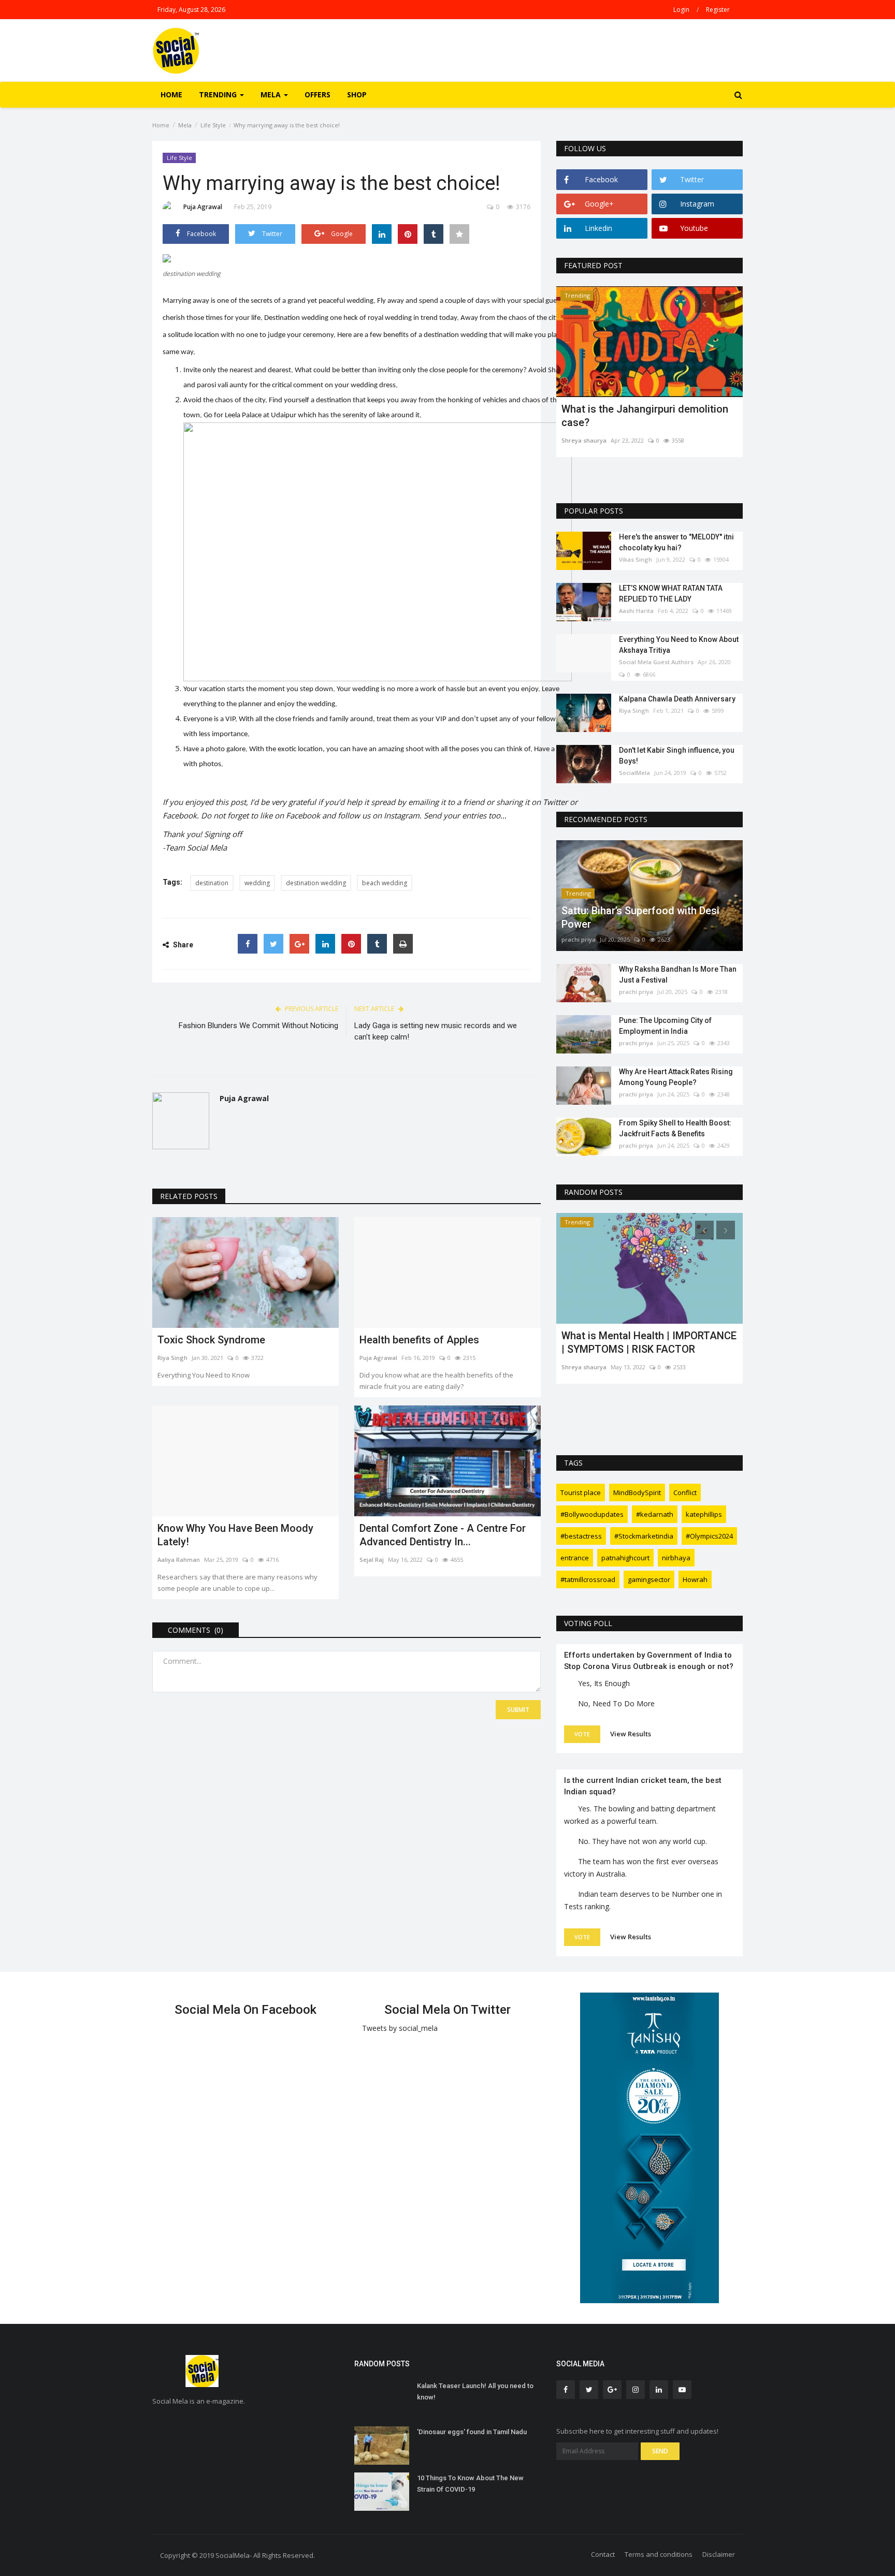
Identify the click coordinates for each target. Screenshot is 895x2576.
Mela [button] (272, 94)
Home (171, 94)
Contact (603, 2554)
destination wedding (316, 883)
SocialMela (634, 773)
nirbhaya (676, 1558)
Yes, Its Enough (604, 1683)
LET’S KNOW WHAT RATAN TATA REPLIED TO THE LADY (671, 594)
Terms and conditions (659, 2554)
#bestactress (581, 1536)
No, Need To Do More (616, 1703)
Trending (577, 295)
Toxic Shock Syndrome (211, 1340)
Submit (518, 1710)
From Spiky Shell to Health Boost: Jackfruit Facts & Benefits (675, 1128)
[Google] (299, 944)
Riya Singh (172, 1358)
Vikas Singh (636, 559)
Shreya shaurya (584, 440)
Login (681, 10)
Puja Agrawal (203, 207)
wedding (257, 883)
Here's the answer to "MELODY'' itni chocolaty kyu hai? (676, 542)
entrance (575, 1558)
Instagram (402, 815)
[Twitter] (273, 944)
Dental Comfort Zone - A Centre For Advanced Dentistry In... (443, 1535)
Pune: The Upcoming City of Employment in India (665, 1026)
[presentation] (704, 303)
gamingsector (649, 1579)
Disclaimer (719, 2554)
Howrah (695, 1579)
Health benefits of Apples (419, 1340)
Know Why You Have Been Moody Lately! (235, 1535)
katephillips (704, 1514)
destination (212, 883)
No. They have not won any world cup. (643, 1841)
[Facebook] (248, 944)
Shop (357, 94)
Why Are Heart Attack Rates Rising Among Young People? (676, 1077)
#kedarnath (655, 1514)
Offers (317, 94)
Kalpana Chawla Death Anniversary (677, 699)
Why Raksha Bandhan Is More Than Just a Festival (678, 975)
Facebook (303, 815)
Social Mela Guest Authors (656, 662)
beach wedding (385, 883)
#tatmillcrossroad (588, 1579)
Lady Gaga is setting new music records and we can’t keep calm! (436, 1031)
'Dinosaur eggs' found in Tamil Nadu (472, 2432)
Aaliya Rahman (179, 1560)
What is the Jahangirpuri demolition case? (645, 416)
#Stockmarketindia (644, 1536)
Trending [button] (219, 94)
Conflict (685, 1492)
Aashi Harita (636, 611)
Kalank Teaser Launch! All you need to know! (475, 2391)
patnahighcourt (625, 1558)
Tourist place (581, 1492)
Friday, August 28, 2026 (191, 10)
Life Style (213, 125)
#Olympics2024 (709, 1536)
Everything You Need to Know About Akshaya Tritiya (679, 645)
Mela (185, 125)
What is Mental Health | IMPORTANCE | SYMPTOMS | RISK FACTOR (649, 1342)
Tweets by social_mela (400, 2028)
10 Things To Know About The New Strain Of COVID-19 (470, 2484)
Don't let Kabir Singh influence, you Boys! (677, 756)
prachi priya (579, 939)
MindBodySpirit (637, 1492)
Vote (582, 1734)
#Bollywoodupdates (592, 1514)
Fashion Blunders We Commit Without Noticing (258, 1026)
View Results (631, 1734)
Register (718, 10)
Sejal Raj (372, 1560)
